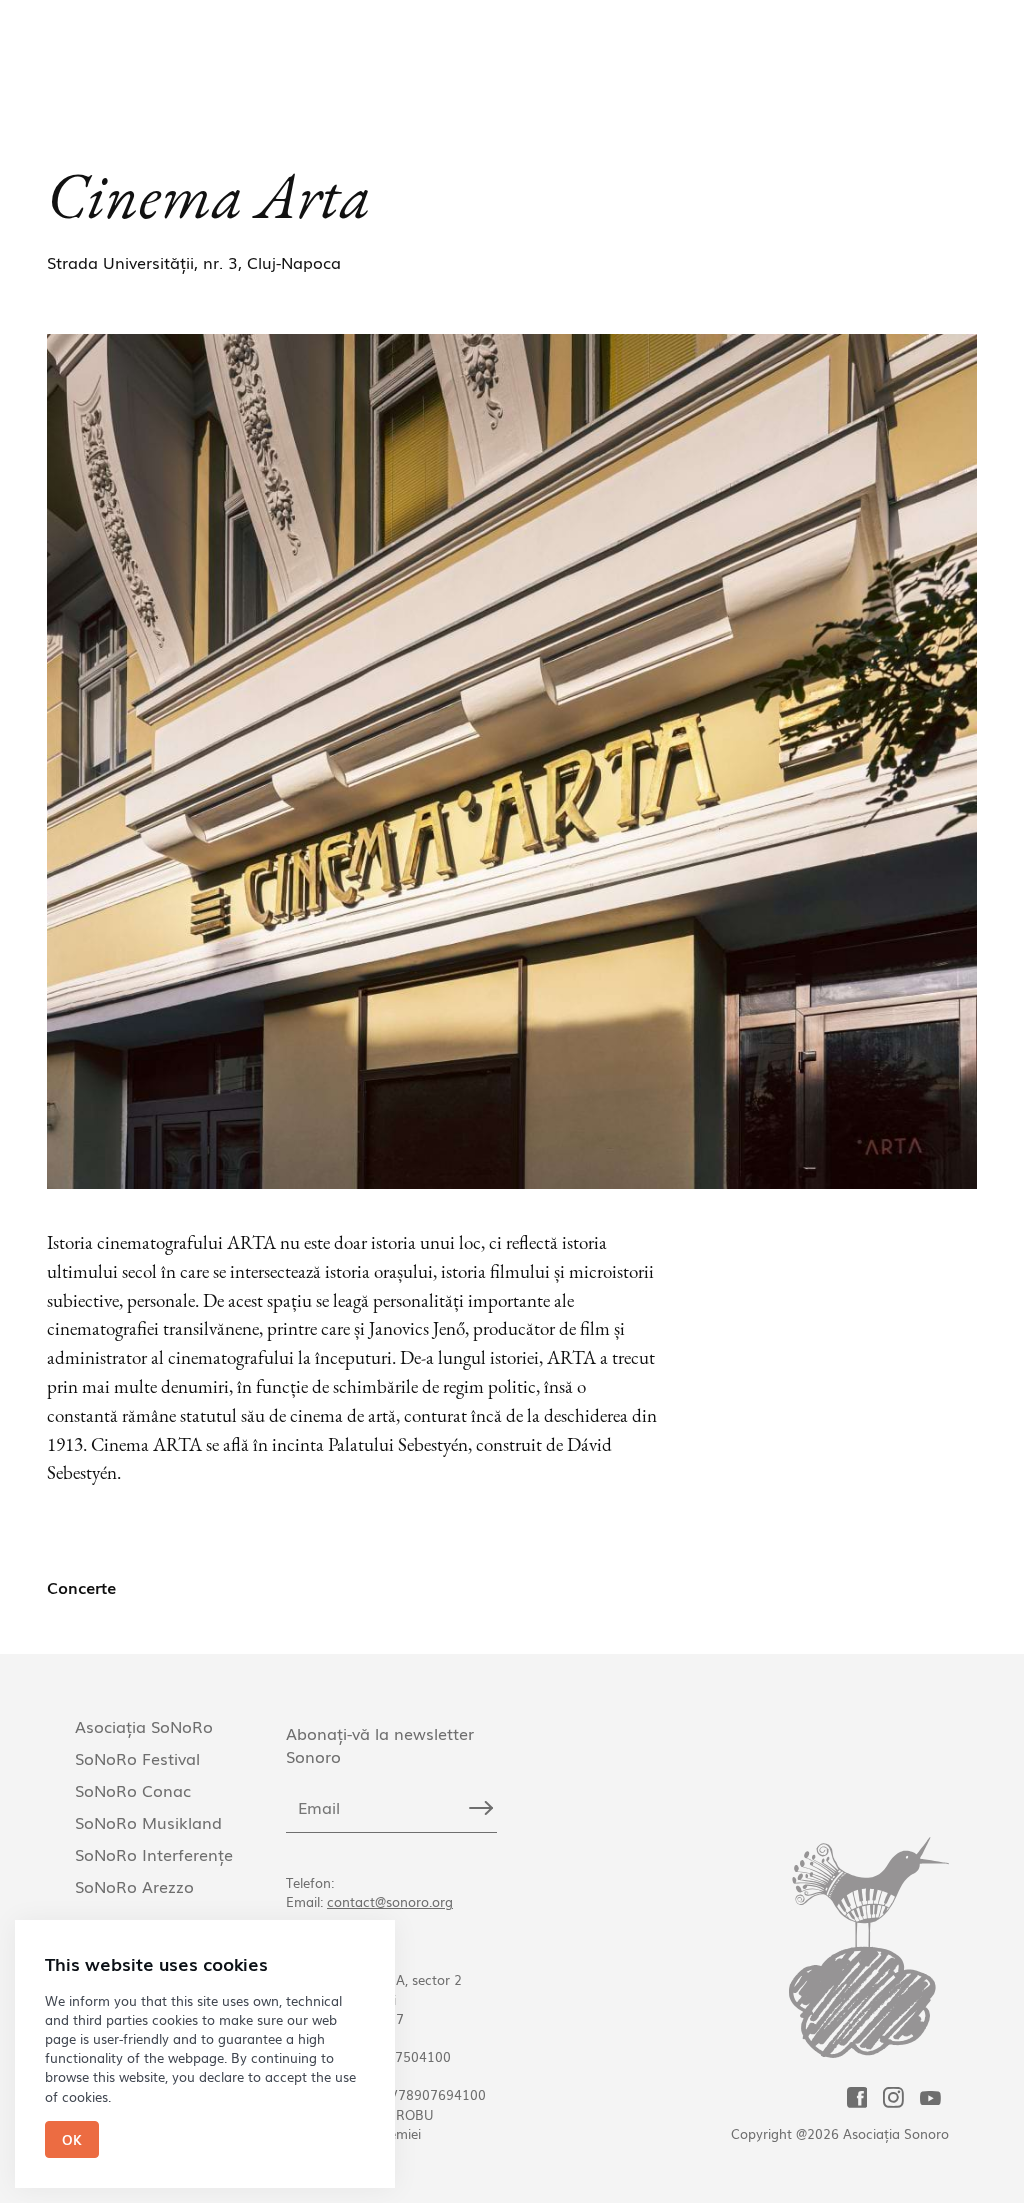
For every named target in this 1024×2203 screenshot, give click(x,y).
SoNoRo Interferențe (154, 1854)
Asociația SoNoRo (144, 1726)
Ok (72, 2139)
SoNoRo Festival (137, 1758)
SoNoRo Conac (133, 1790)
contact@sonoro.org (390, 1901)
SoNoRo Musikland (148, 1822)
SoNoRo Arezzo (134, 1886)
